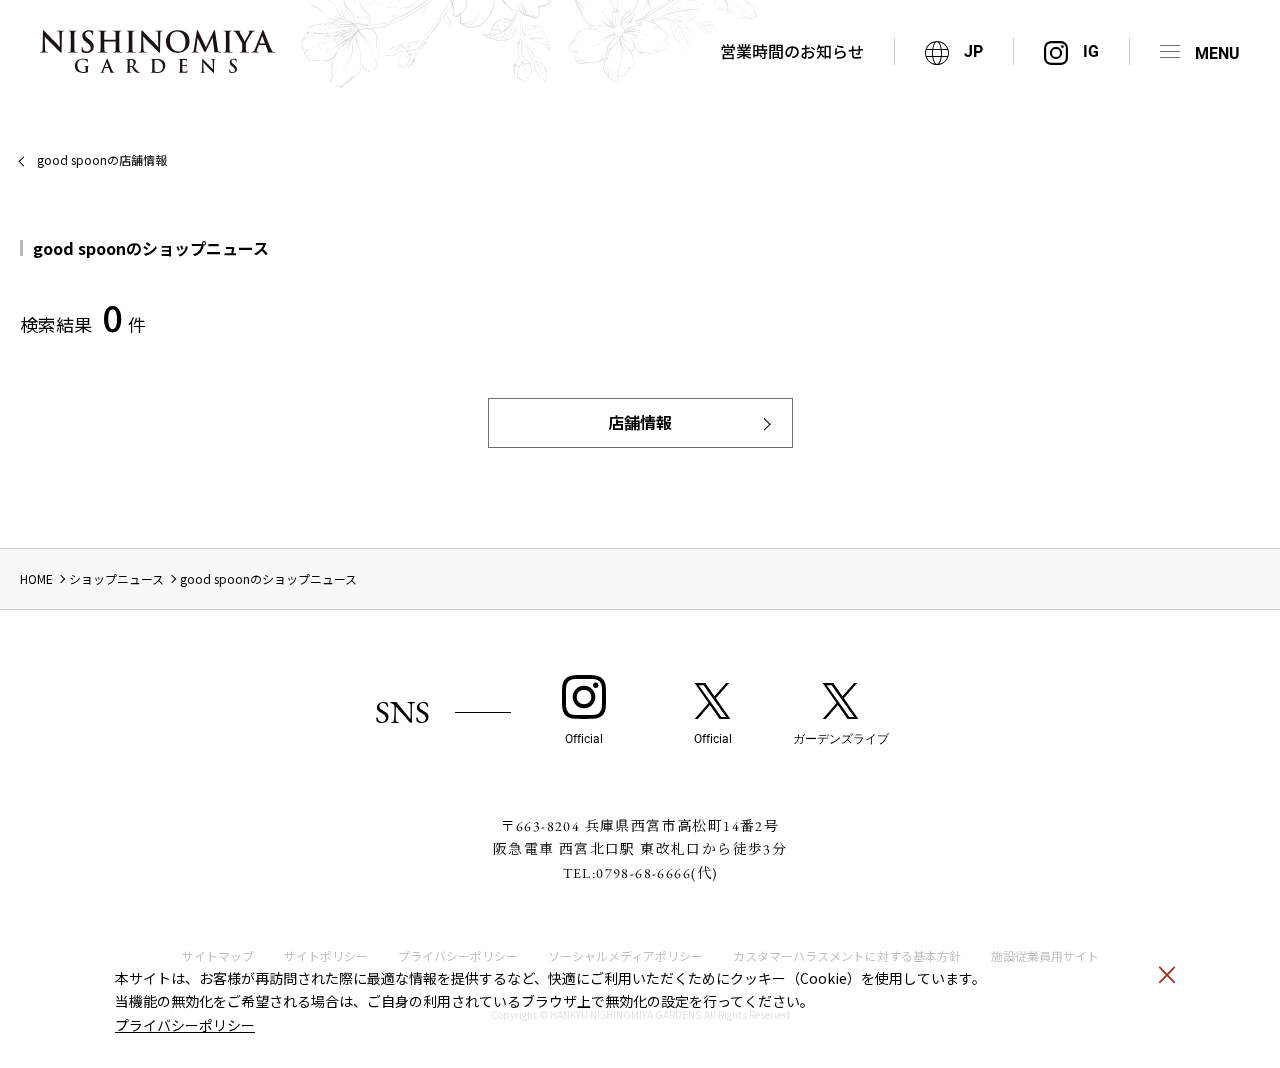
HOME (36, 578)
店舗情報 (640, 422)
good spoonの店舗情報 (102, 159)
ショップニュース (116, 578)
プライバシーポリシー (185, 1025)
